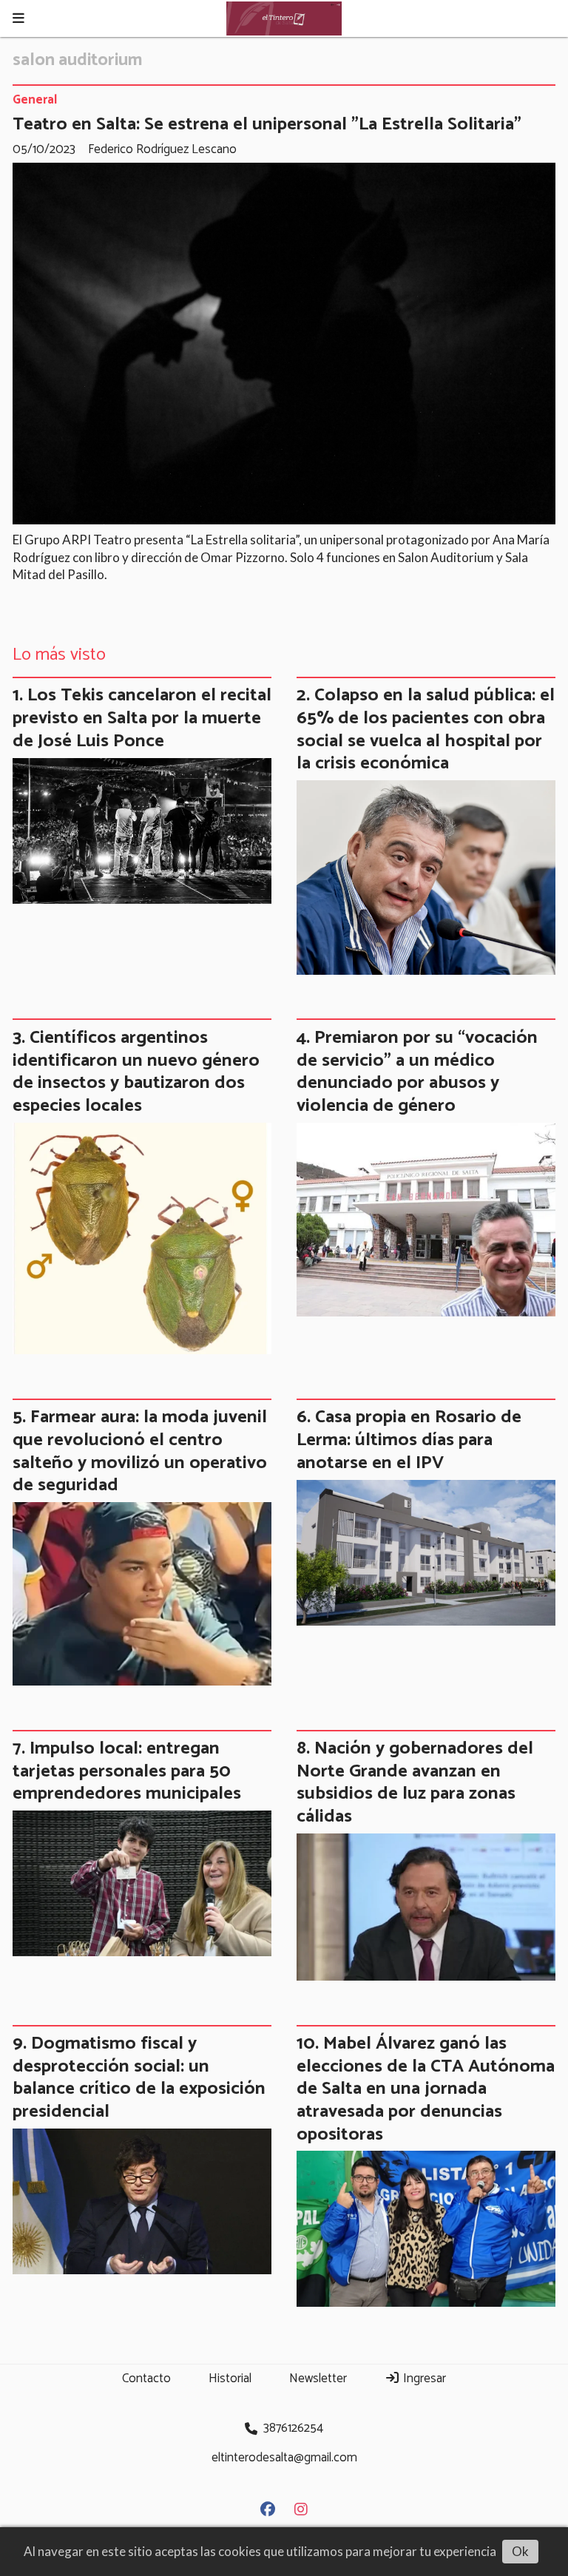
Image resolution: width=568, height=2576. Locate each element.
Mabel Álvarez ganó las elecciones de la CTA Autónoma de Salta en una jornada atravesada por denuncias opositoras (426, 2089)
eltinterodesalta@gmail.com (284, 2458)
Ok (520, 2551)
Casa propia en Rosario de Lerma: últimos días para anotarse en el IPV (409, 1440)
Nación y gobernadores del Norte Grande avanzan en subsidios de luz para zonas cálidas (415, 1782)
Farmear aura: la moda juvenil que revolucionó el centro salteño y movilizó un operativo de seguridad (140, 1451)
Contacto (146, 2379)
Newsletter (318, 2379)
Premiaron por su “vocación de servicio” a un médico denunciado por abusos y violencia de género (417, 1072)
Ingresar (423, 2379)
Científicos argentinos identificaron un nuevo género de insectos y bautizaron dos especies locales (136, 1072)
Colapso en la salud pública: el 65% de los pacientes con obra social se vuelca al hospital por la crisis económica (426, 729)
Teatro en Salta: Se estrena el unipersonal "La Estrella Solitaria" (267, 124)
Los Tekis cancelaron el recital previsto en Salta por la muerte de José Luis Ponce (142, 718)
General (35, 101)
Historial (230, 2379)
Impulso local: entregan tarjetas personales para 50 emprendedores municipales (127, 1771)
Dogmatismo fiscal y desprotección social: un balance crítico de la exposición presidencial (139, 2078)
